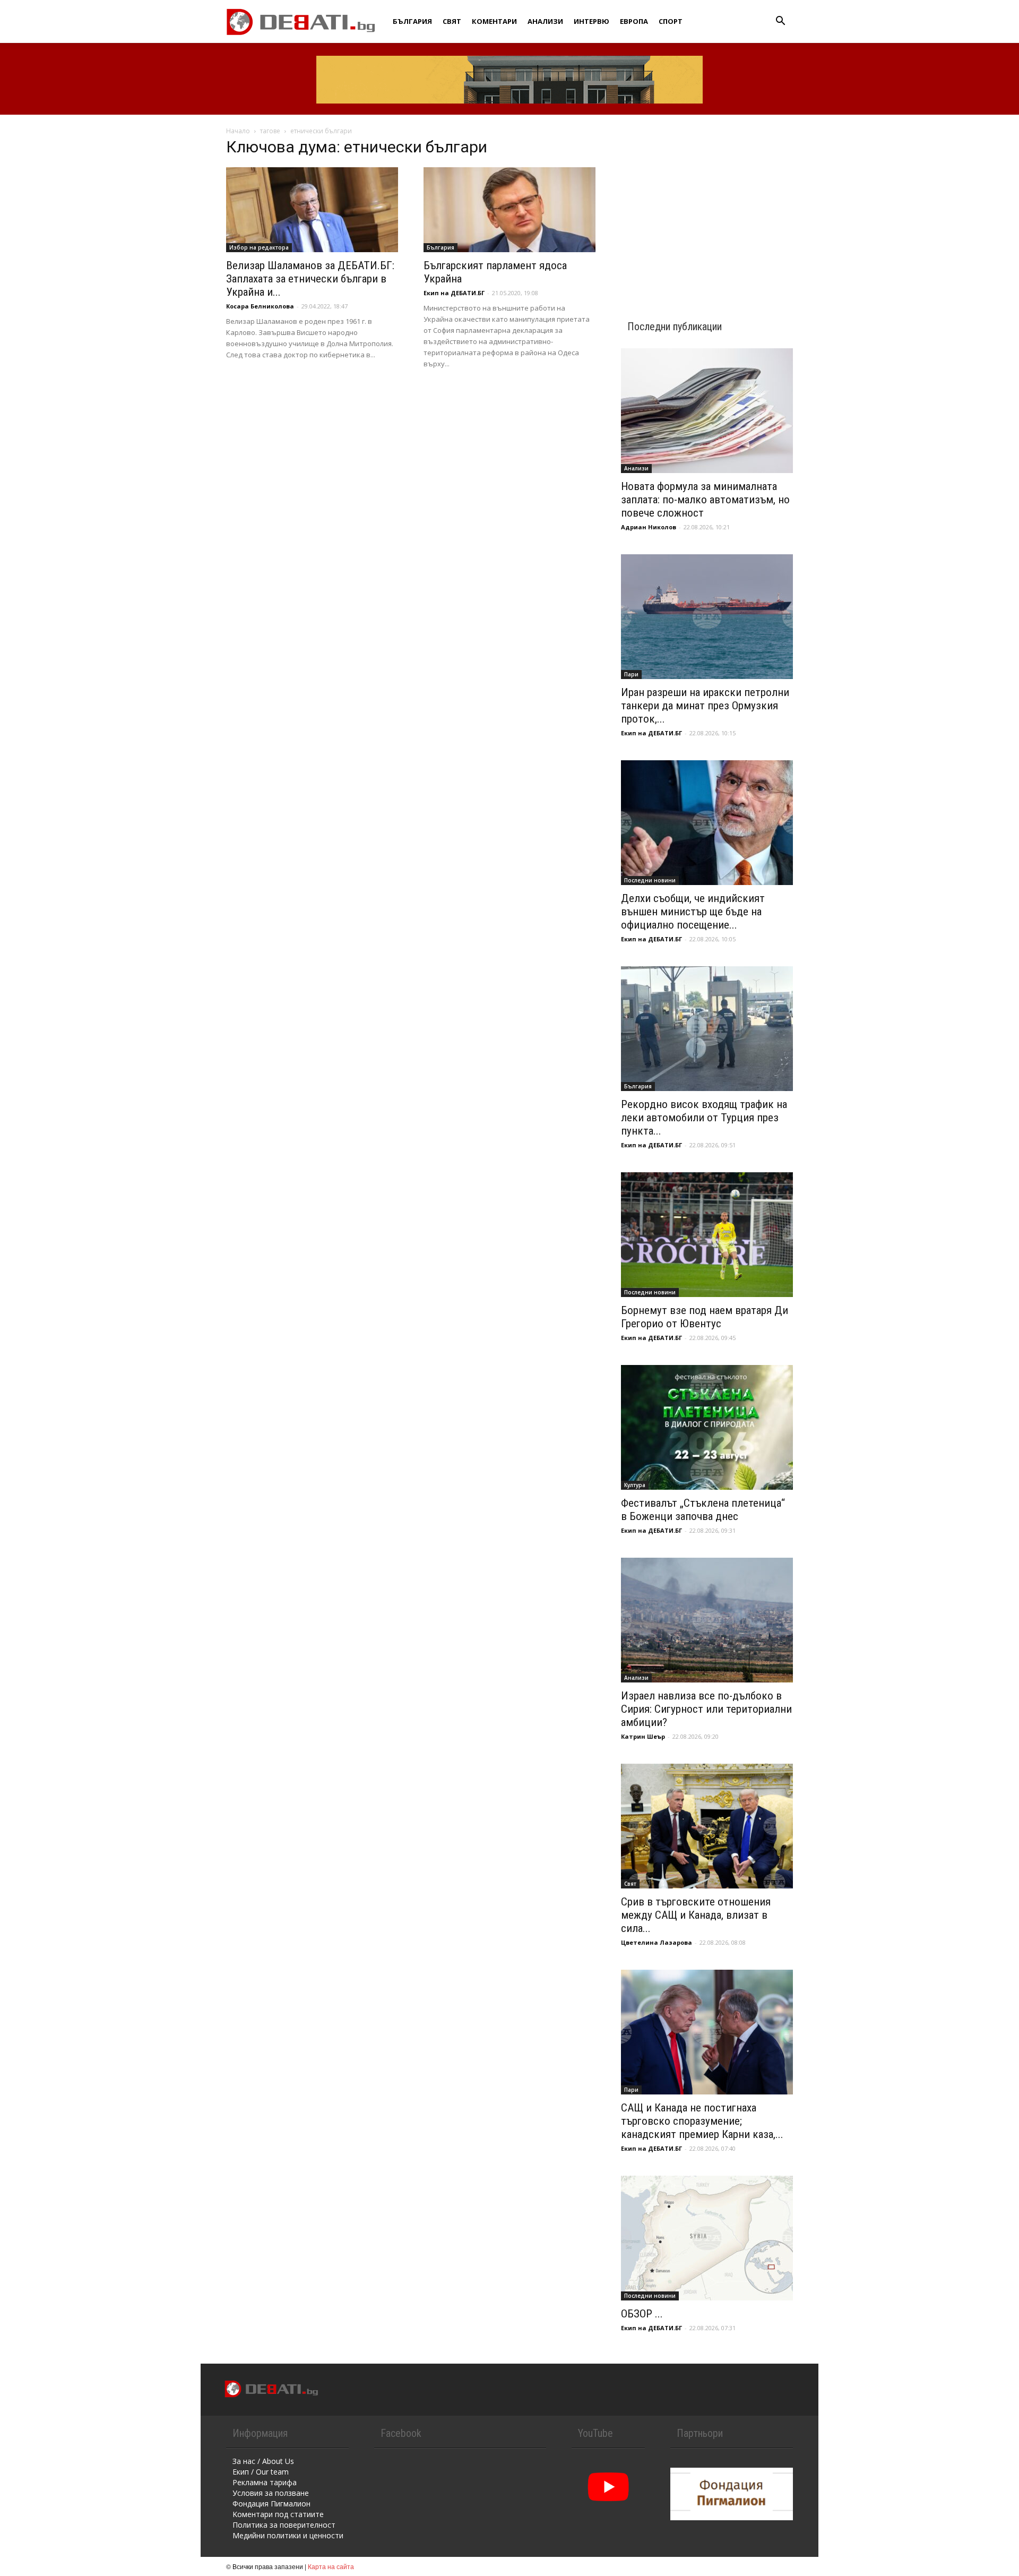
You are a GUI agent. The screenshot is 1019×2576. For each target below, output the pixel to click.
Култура (635, 1485)
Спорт (671, 21)
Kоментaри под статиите (278, 2514)
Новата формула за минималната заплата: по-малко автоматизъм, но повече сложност (705, 500)
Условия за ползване (271, 2493)
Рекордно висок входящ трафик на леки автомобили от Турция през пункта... (704, 1118)
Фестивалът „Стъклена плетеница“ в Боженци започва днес (703, 1510)
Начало (238, 131)
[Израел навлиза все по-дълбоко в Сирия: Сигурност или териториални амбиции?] (707, 1620)
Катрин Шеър (643, 1736)
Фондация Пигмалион (271, 2504)
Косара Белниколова (260, 306)
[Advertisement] (707, 208)
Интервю (591, 21)
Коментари (494, 21)
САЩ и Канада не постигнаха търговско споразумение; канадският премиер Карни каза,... (702, 2121)
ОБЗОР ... (642, 2314)
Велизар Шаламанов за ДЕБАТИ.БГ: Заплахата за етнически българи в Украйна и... (310, 279)
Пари (631, 674)
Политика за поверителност (284, 2525)
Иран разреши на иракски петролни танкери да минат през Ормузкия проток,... (705, 706)
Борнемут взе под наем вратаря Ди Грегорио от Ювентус (705, 1317)
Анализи (545, 21)
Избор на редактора (259, 247)
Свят (452, 21)
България (412, 21)
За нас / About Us (263, 2461)
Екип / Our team (261, 2472)
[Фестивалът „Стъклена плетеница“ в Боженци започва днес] (707, 1427)
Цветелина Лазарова (657, 1942)
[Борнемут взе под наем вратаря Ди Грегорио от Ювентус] (707, 1235)
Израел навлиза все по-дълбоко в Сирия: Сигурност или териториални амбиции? (706, 1709)
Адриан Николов (649, 527)
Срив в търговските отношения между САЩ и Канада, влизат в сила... (696, 1915)
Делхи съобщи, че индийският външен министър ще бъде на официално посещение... (693, 912)
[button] (780, 22)
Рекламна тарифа (265, 2482)
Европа (634, 21)
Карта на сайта (331, 2566)
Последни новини (650, 880)
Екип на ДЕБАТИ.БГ (454, 293)
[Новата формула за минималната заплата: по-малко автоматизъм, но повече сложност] (707, 411)
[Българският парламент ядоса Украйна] (509, 210)
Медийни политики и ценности (288, 2535)
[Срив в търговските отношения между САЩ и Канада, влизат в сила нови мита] (707, 1826)
